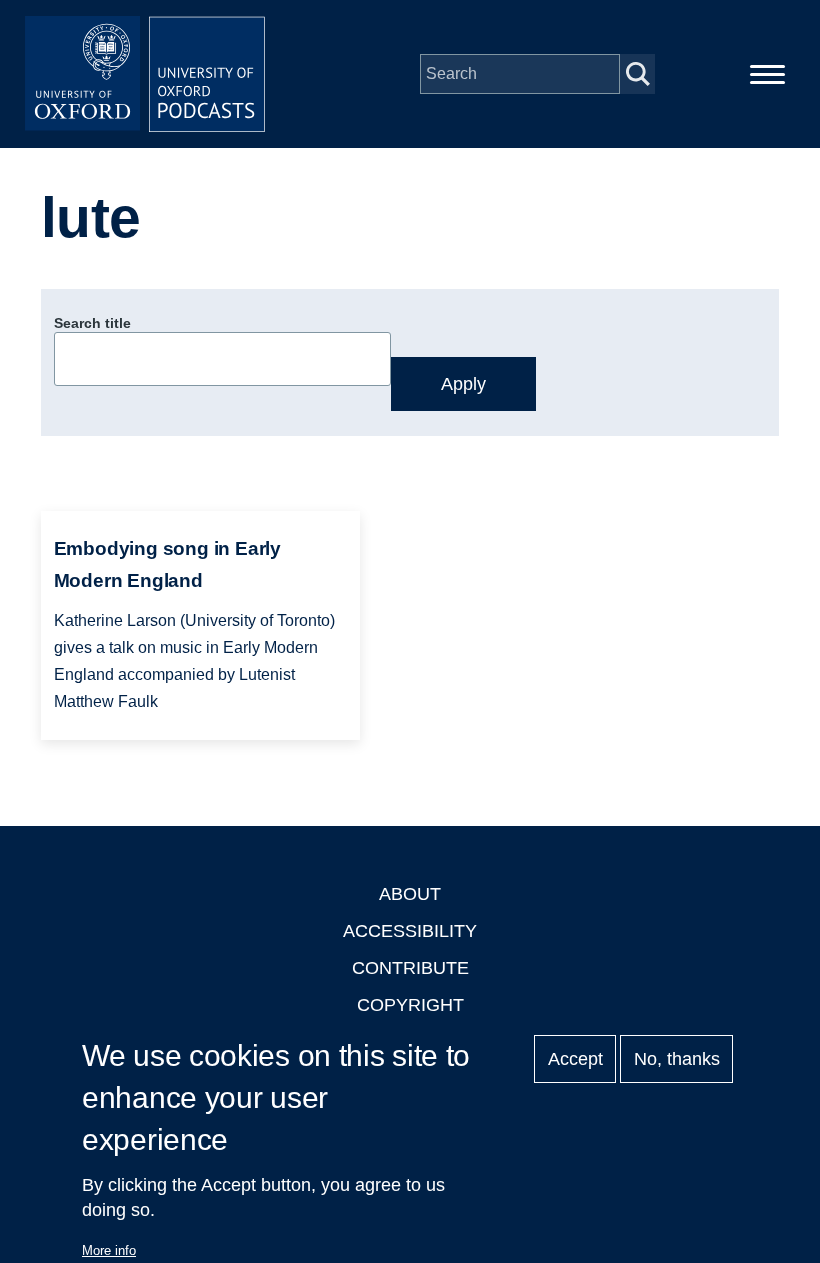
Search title (92, 323)
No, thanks (677, 1059)
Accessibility (410, 931)
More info (109, 1250)
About (410, 894)
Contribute (410, 968)
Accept (575, 1059)
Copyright (410, 1005)
